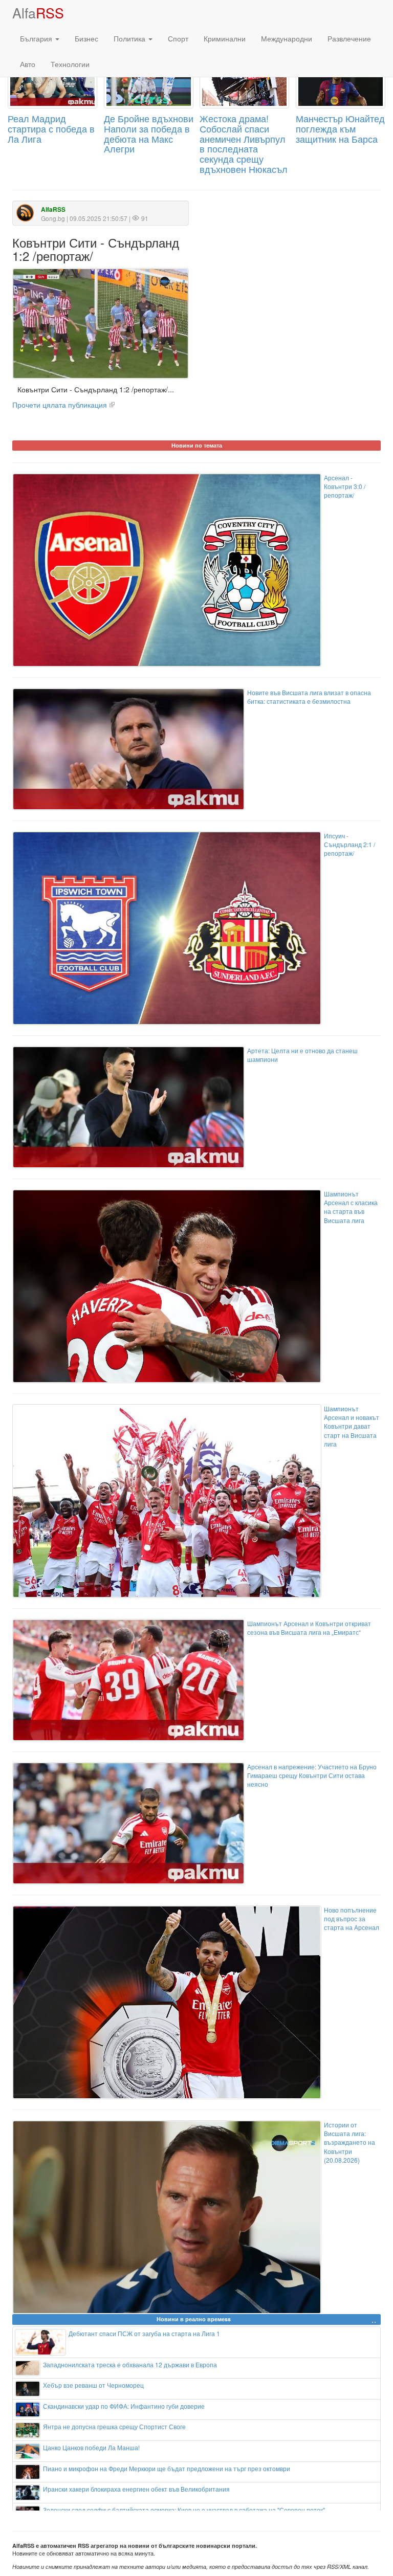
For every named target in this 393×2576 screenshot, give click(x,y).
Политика (130, 38)
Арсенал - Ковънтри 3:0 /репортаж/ (345, 486)
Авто (28, 64)
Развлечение (349, 38)
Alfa (38, 13)
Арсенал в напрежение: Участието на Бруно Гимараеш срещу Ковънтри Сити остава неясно (312, 1775)
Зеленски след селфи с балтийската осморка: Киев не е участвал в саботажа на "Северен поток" (184, 2510)
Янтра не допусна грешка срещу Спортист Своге (114, 2426)
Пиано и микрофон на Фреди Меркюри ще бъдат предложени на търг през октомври (167, 2468)
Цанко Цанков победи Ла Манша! (91, 2447)
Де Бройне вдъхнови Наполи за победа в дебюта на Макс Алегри (149, 133)
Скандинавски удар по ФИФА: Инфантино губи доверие (124, 2406)
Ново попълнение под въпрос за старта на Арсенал (352, 1918)
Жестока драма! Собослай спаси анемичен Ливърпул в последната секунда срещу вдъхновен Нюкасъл (244, 143)
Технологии (70, 64)
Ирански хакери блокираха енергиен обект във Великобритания (136, 2489)
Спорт (178, 38)
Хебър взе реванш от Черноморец (93, 2385)
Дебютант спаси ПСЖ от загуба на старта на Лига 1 (144, 2333)
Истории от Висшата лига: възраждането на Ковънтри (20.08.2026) (350, 2142)
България (37, 38)
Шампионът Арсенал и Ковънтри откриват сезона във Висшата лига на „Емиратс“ (309, 1628)
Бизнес (86, 38)
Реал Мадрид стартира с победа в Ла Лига (51, 128)
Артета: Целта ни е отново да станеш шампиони (302, 1055)
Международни (287, 38)
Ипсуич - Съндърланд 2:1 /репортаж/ (350, 844)
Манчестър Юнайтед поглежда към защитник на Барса (340, 128)
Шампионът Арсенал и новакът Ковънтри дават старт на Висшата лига (352, 1426)
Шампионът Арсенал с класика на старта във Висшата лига (351, 1207)
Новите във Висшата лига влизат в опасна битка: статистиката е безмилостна (309, 697)
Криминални (225, 38)
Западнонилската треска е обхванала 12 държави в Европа (130, 2364)
